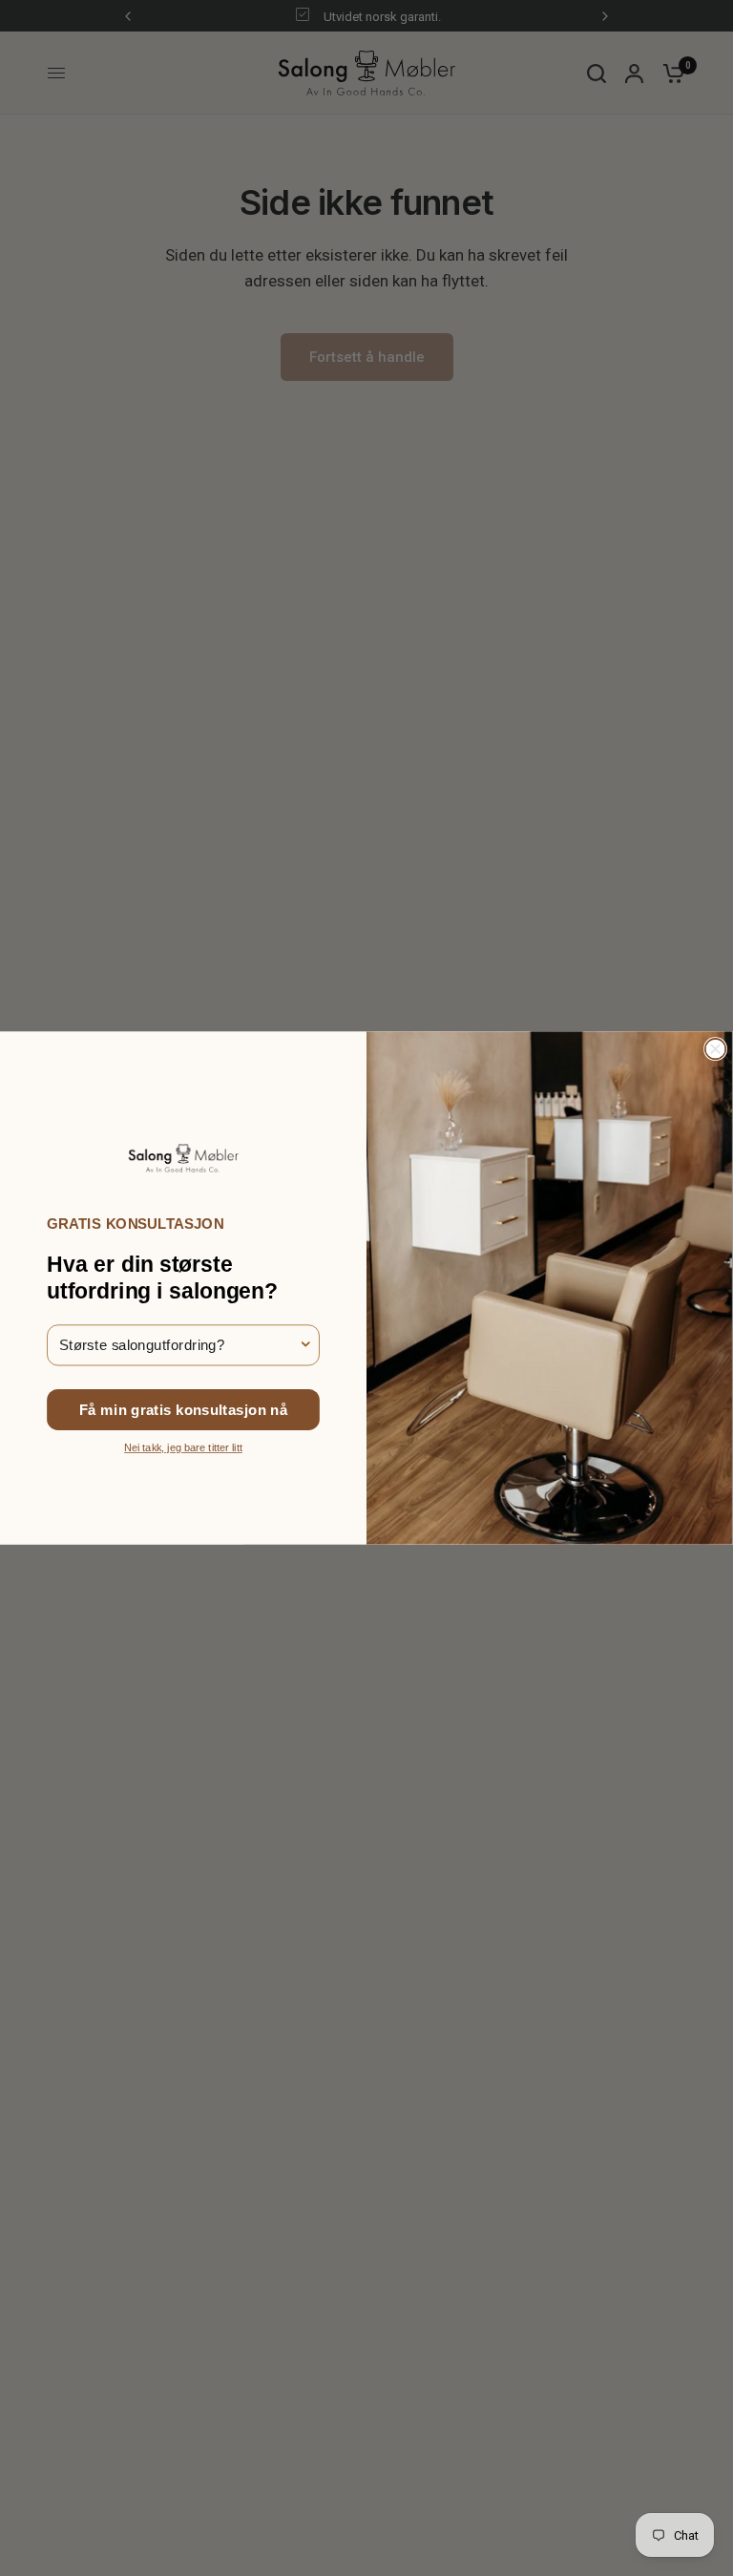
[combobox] (178, 1345)
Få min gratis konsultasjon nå (183, 1410)
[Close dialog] (716, 1049)
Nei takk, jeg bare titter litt (183, 1447)
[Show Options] (306, 1345)
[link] (183, 1158)
